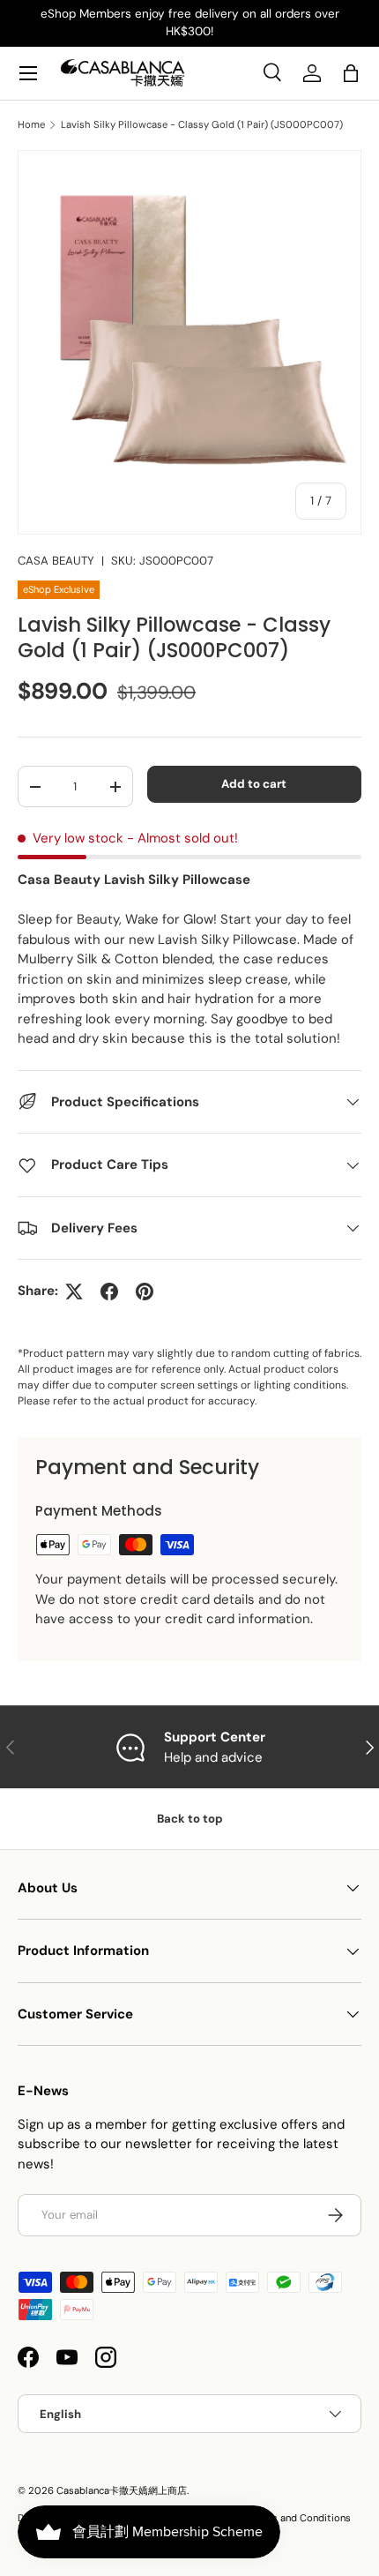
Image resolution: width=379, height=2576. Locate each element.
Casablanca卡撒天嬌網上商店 (122, 2490)
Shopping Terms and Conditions (277, 2518)
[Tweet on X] (74, 1292)
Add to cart (254, 784)
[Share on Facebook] (109, 1292)
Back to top (190, 1819)
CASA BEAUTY (56, 561)
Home (31, 125)
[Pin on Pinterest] (145, 1292)
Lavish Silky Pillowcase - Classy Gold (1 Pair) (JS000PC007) (202, 125)
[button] (351, 73)
